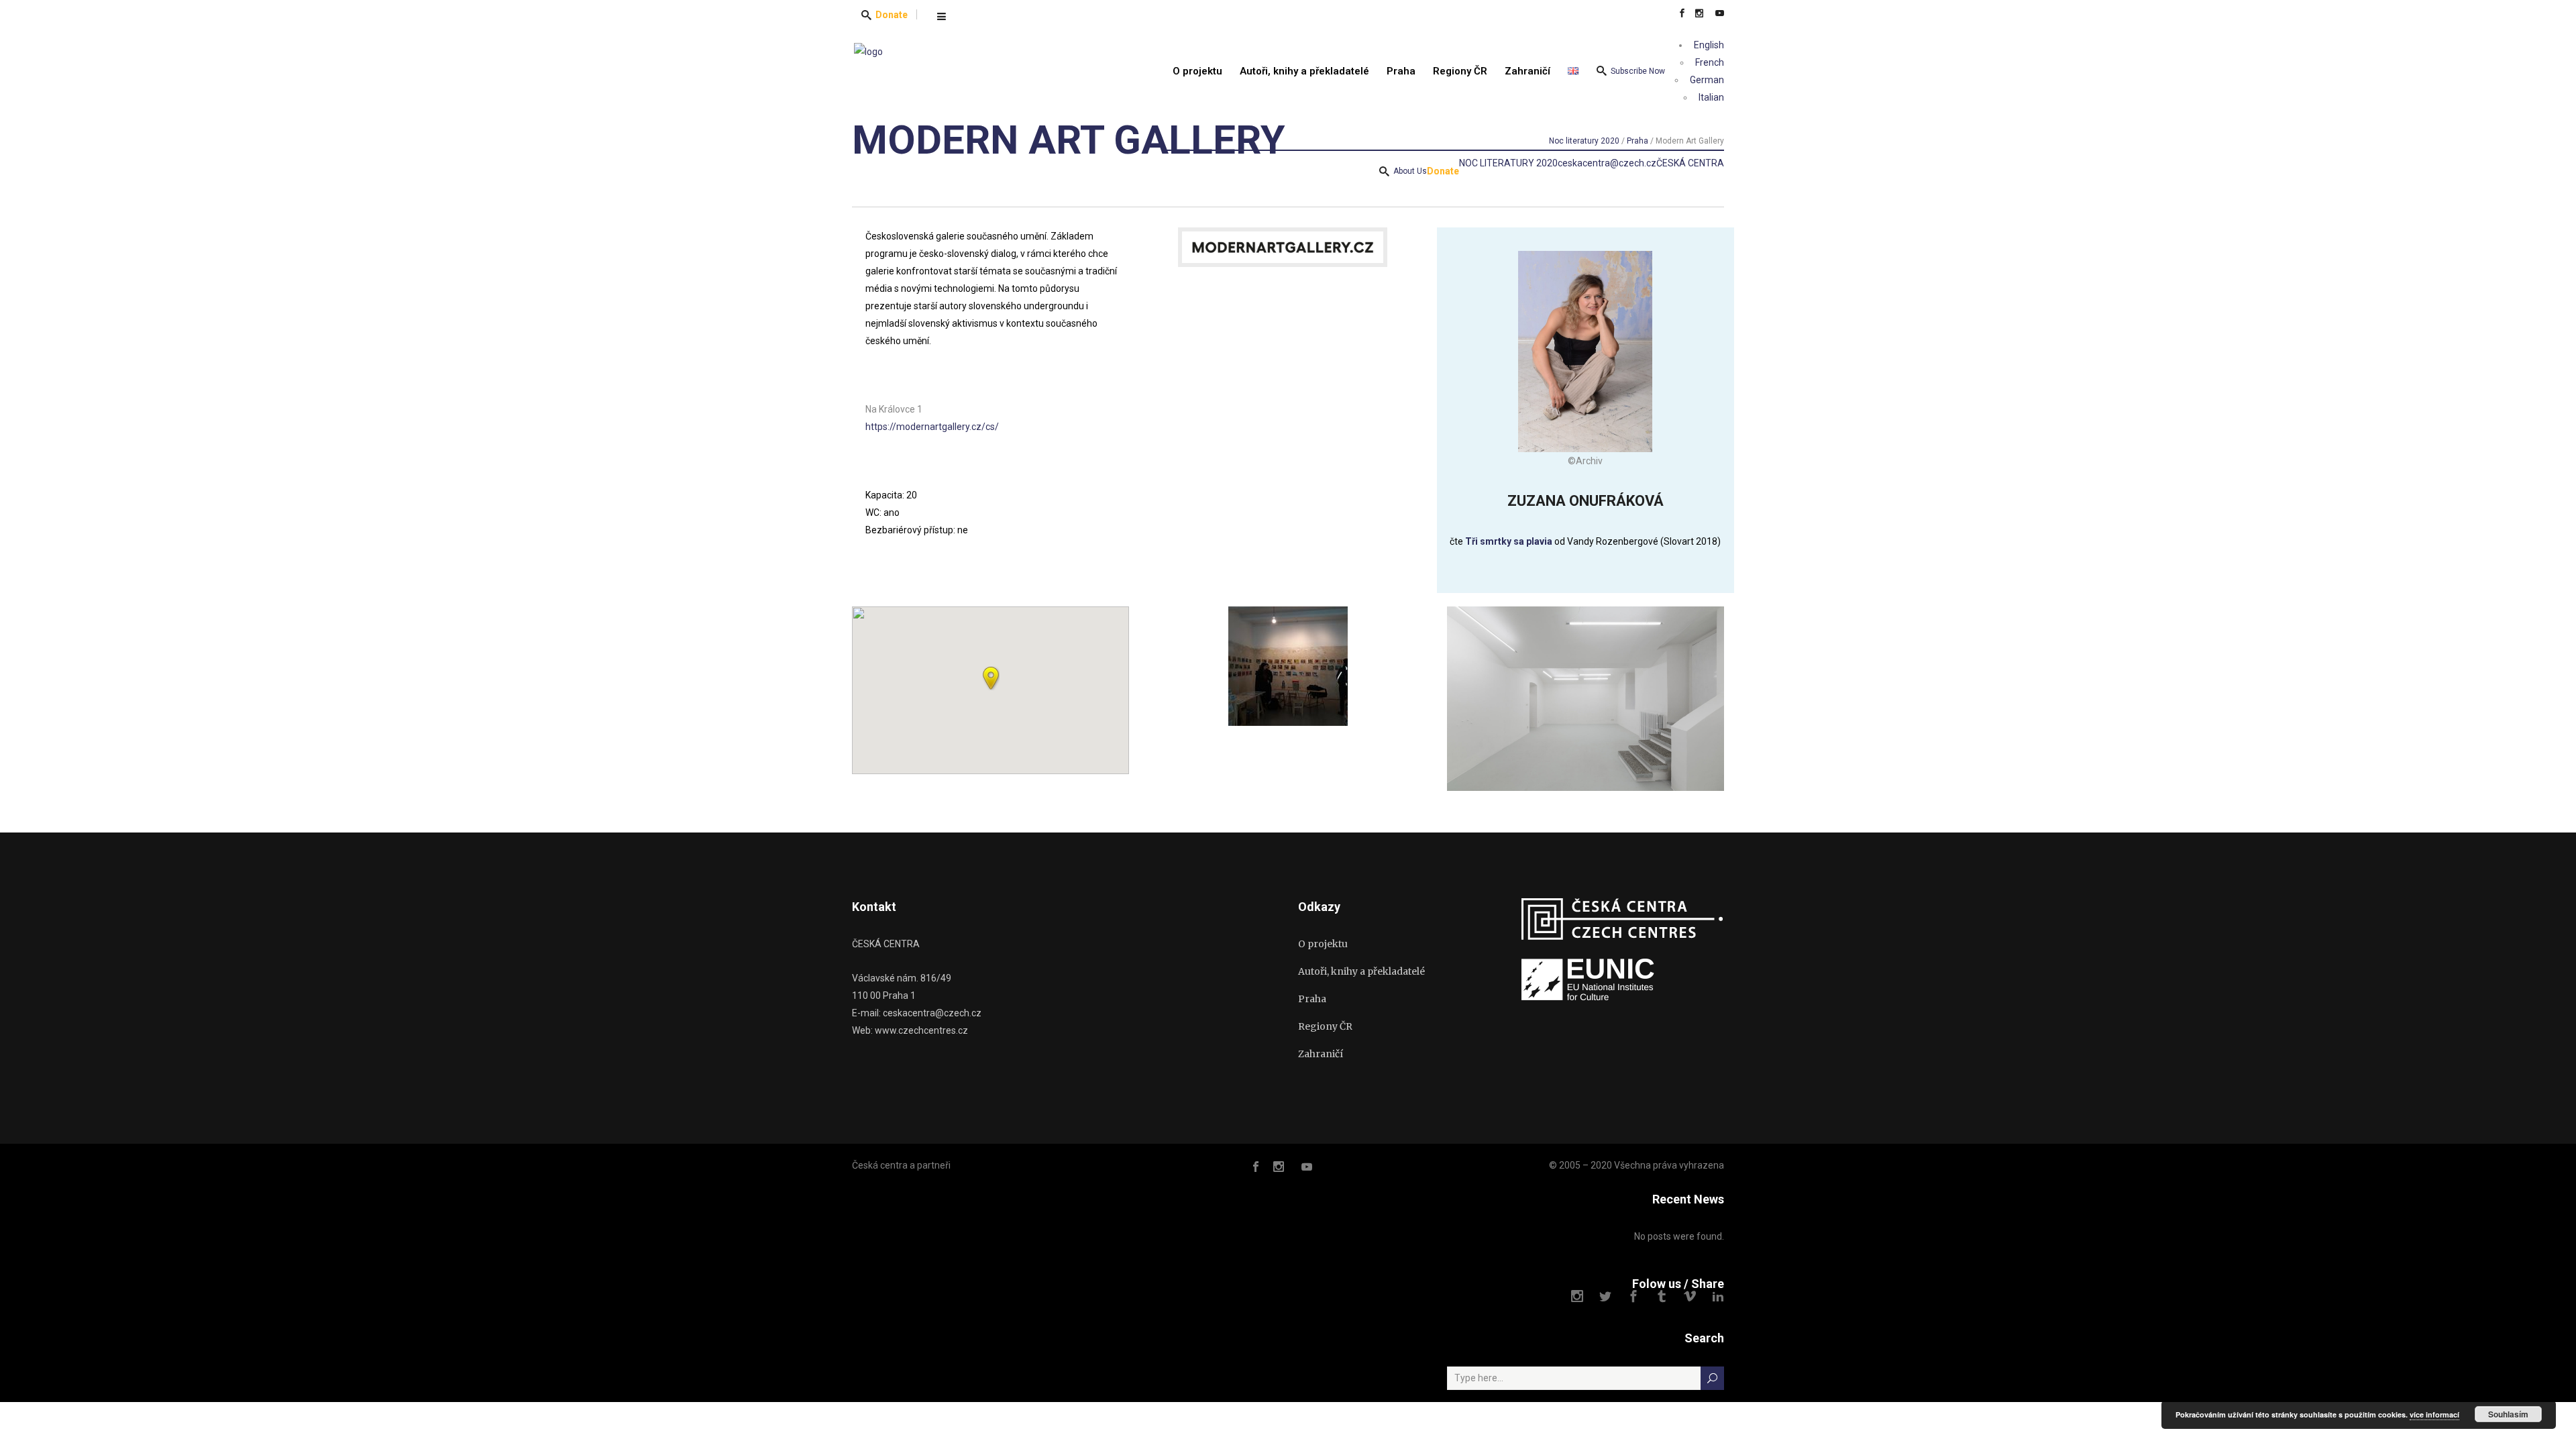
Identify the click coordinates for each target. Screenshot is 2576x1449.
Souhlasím (2508, 1414)
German (1706, 80)
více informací (2434, 1414)
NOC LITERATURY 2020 (1508, 163)
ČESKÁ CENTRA (1690, 163)
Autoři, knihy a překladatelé (1361, 971)
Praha (1312, 999)
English (1708, 45)
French (1709, 62)
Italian (1710, 97)
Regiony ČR (1325, 1026)
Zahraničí (1321, 1054)
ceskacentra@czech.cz (1607, 163)
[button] (991, 678)
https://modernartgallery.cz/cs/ (932, 427)
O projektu (1323, 944)
